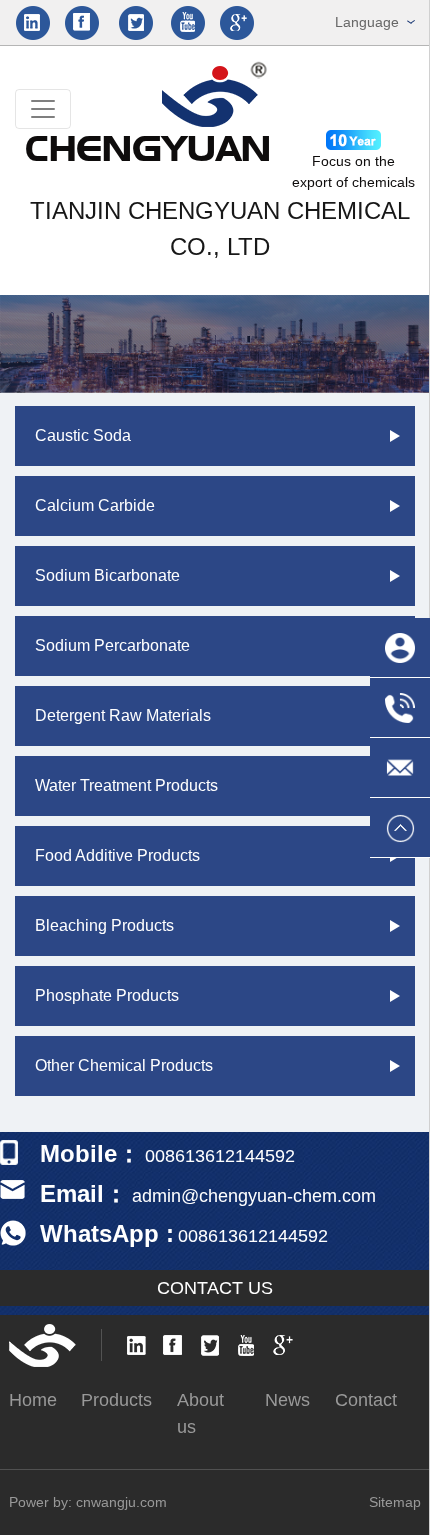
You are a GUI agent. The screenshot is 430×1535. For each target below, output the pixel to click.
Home (33, 1400)
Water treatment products (126, 785)
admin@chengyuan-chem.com (254, 1196)
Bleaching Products (104, 925)
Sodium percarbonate (112, 645)
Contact (366, 1400)
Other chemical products (124, 1065)
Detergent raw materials (123, 715)
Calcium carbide (95, 505)
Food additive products (117, 855)
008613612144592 (253, 1236)
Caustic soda (83, 435)
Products (116, 1400)
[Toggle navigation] (43, 109)
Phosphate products (107, 995)
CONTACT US (215, 1288)
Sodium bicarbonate (107, 575)
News (287, 1400)
